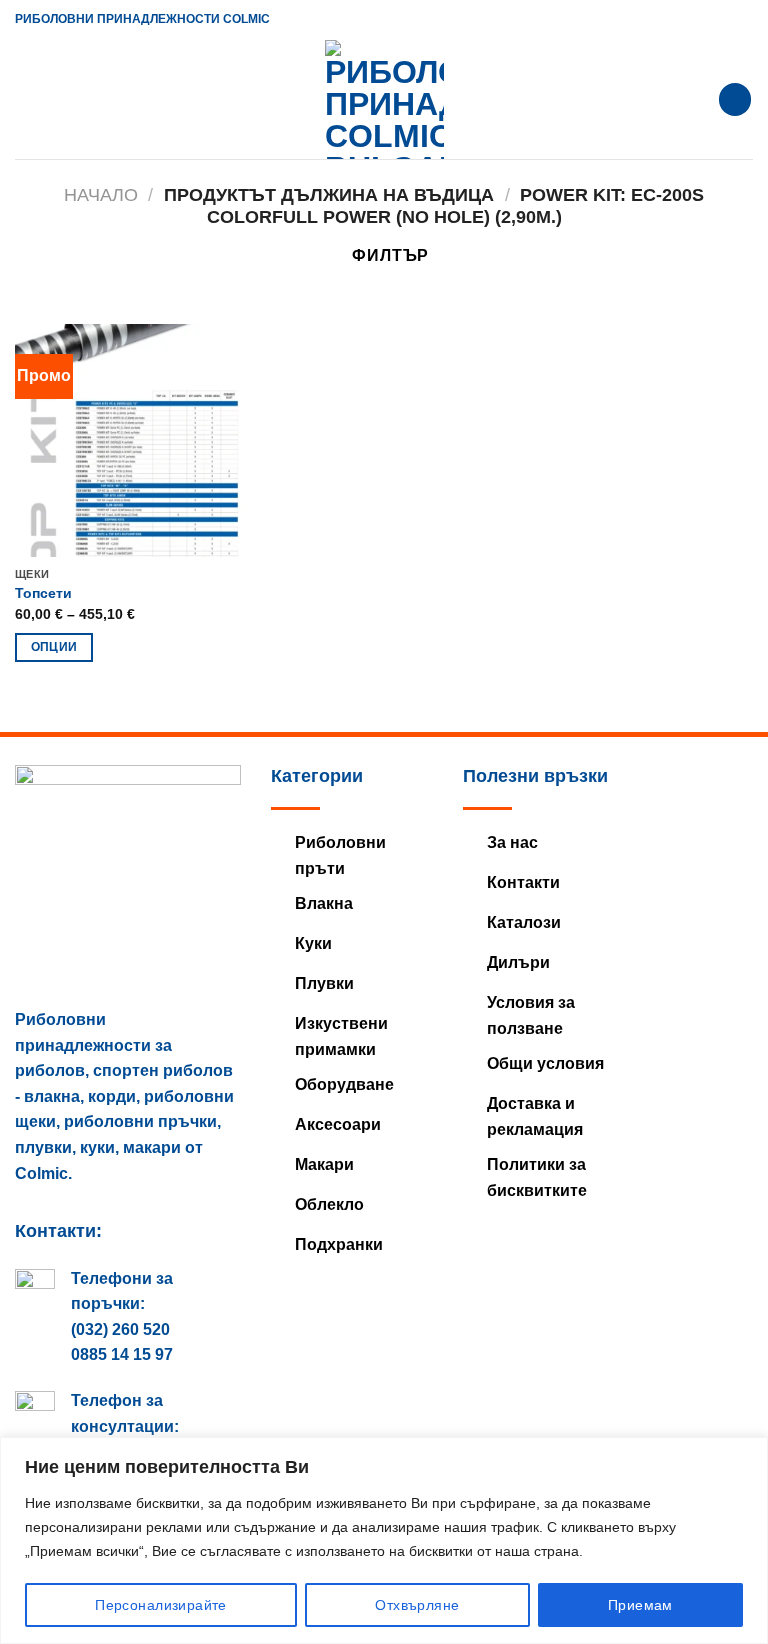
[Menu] (27, 99)
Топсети (43, 593)
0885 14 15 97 (122, 1354)
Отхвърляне (417, 1605)
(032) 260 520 (120, 1329)
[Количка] (735, 99)
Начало (101, 194)
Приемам (640, 1605)
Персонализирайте (161, 1605)
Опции (54, 647)
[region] (384, 1540)
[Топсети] (131, 440)
